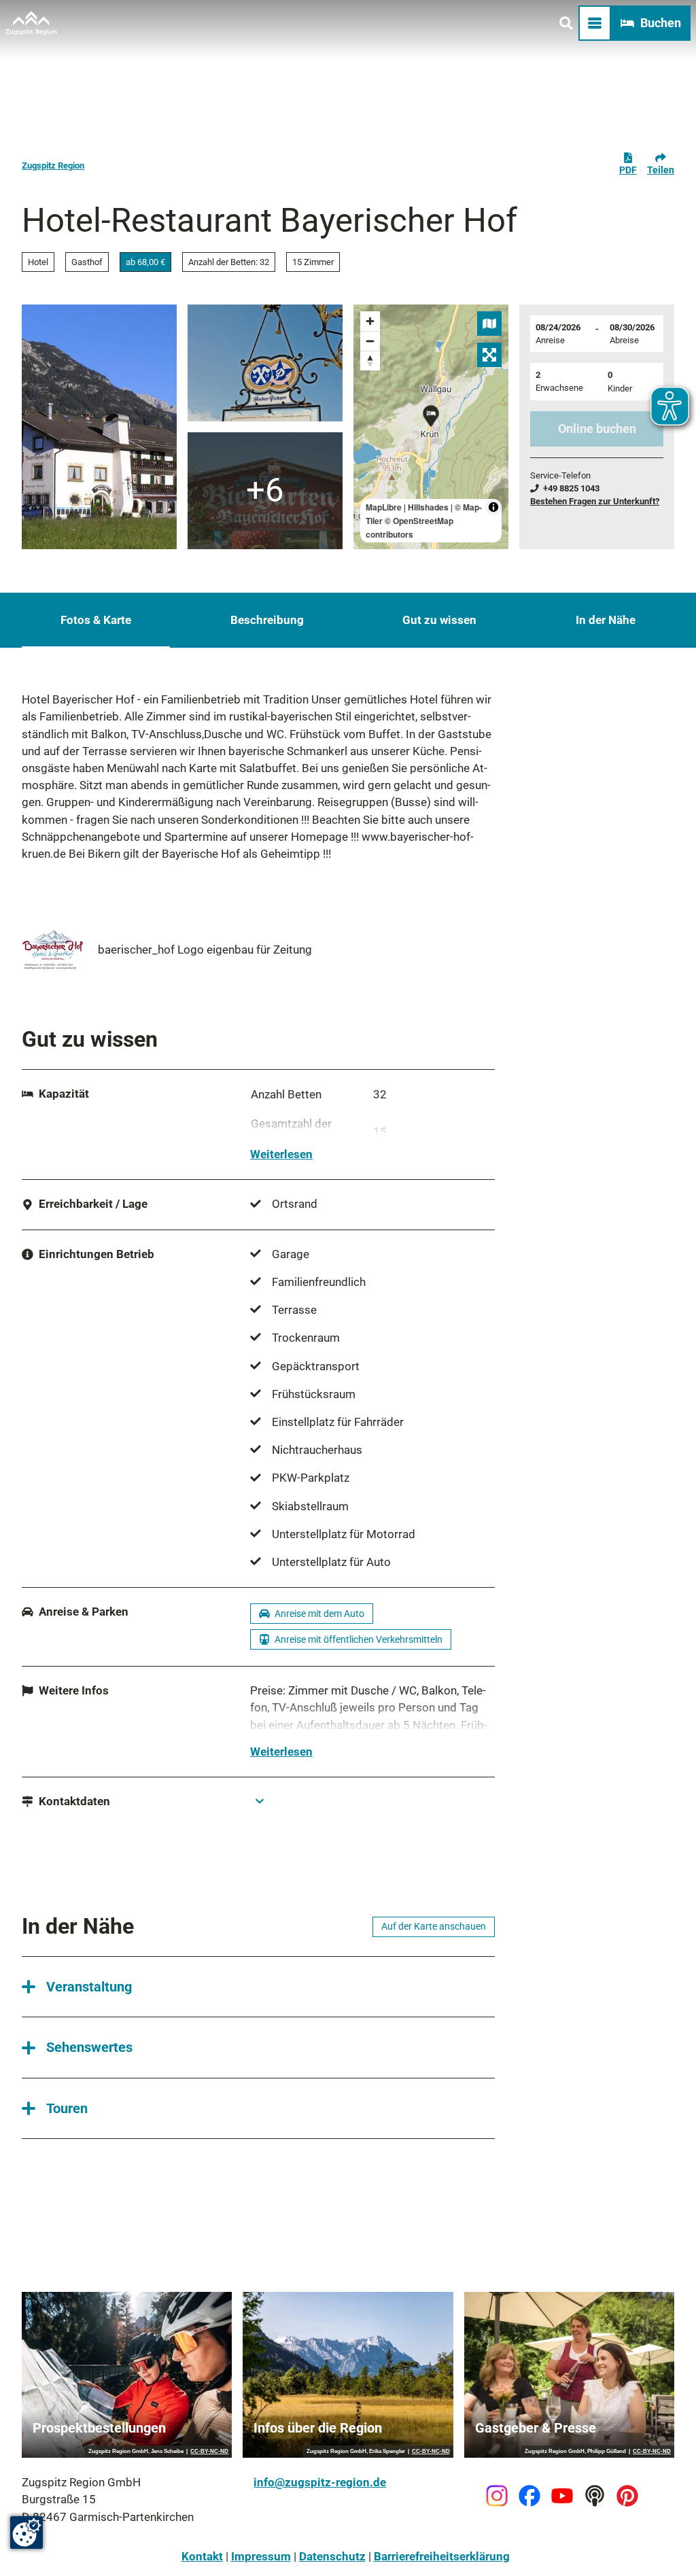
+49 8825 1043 (571, 488)
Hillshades (428, 507)
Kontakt (202, 2556)
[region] (431, 427)
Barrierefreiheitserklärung (442, 2556)
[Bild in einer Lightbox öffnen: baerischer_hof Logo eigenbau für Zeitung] (54, 950)
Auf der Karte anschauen (434, 1926)
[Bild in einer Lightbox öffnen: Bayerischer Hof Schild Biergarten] (265, 491)
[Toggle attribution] (493, 507)
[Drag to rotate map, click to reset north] (370, 361)
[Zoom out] (370, 341)
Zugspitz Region (53, 166)
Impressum (261, 2556)
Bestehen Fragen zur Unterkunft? (595, 501)
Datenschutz (332, 2556)
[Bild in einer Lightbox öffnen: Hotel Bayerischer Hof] (99, 427)
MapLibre (384, 507)
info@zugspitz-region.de (320, 2482)
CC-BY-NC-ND (209, 2452)
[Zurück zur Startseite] (31, 23)
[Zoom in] (370, 321)
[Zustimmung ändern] (27, 2533)
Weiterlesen (281, 1154)
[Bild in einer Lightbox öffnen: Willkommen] (265, 363)
